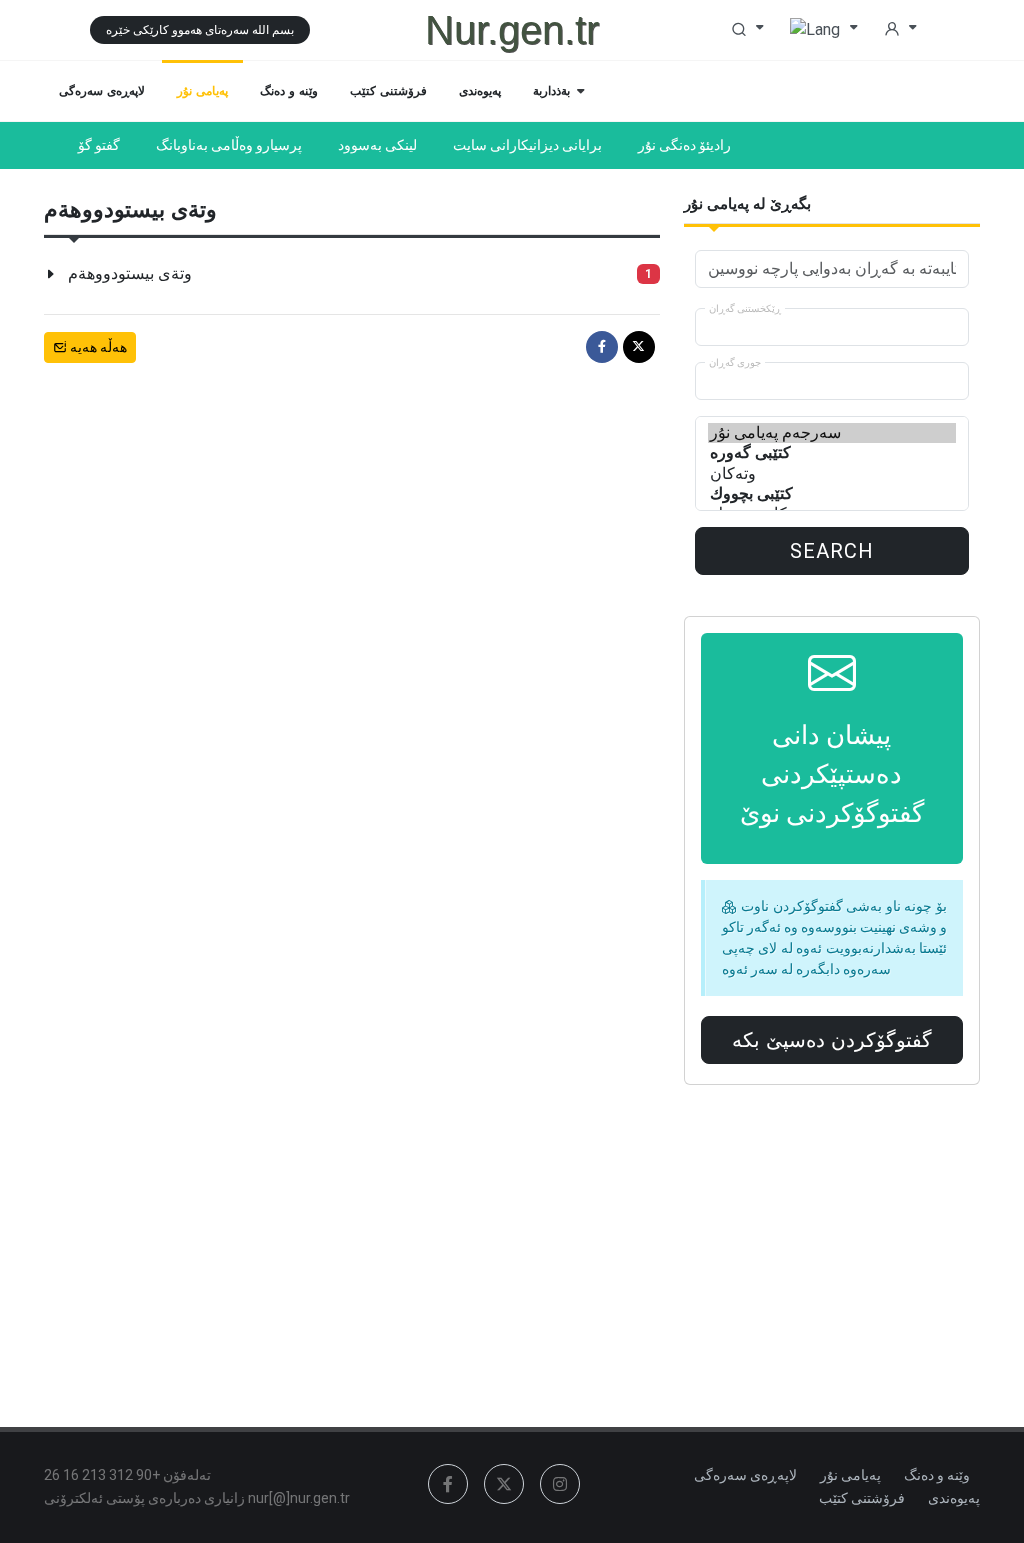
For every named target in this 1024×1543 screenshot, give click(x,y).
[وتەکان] (832, 474)
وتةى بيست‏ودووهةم (130, 273)
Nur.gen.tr (512, 30)
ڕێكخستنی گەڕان (745, 308)
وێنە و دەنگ (937, 1475)
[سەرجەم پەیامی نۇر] (832, 433)
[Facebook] (602, 347)
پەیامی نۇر (850, 1475)
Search (832, 551)
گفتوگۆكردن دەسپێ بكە (832, 1040)
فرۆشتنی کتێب (862, 1498)
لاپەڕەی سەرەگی (745, 1475)
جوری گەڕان (735, 362)
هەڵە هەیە (97, 347)
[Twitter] (639, 347)
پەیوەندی (954, 1498)
